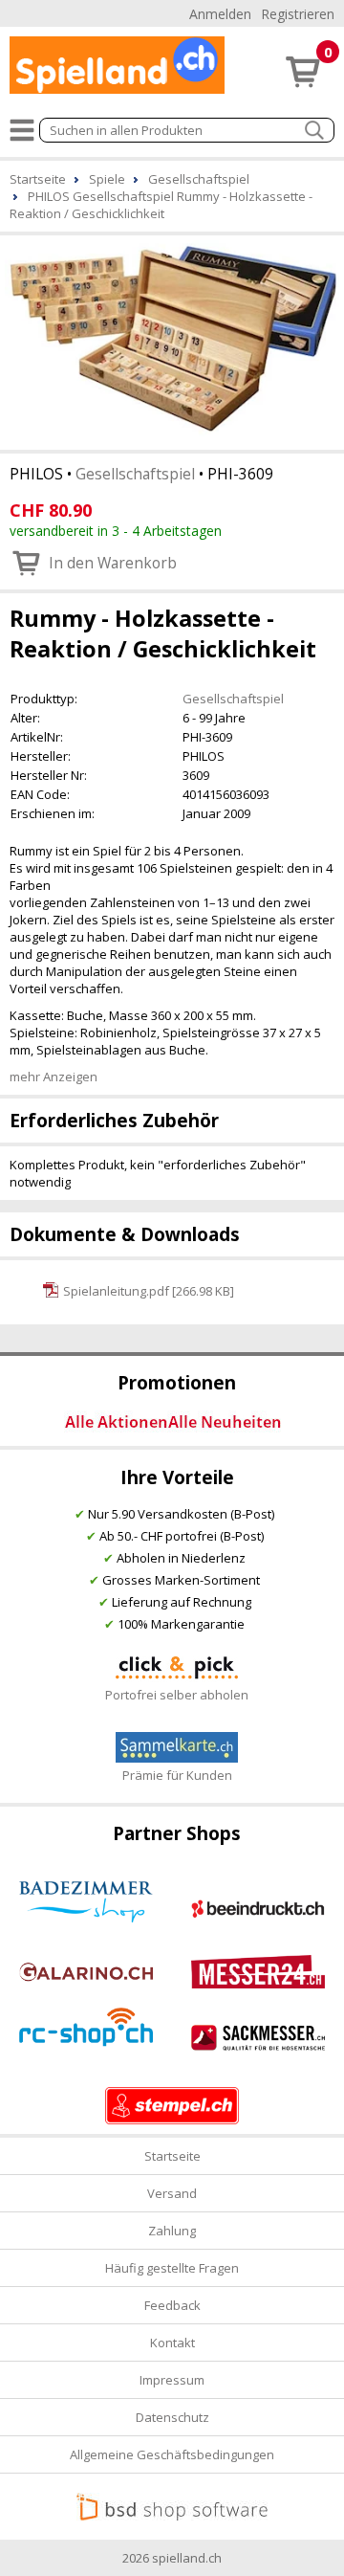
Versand (172, 2193)
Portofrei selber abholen (177, 1695)
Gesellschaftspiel (135, 474)
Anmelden (220, 14)
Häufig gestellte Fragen (172, 2268)
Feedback (172, 2305)
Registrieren (298, 14)
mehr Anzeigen (54, 1077)
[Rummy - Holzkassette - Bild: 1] (172, 341)
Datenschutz (172, 2417)
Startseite (172, 2156)
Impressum (172, 2380)
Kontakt (172, 2343)
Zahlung (172, 2231)
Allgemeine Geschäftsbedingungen (172, 2454)
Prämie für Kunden (177, 1775)
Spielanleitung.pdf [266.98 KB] (149, 1291)
